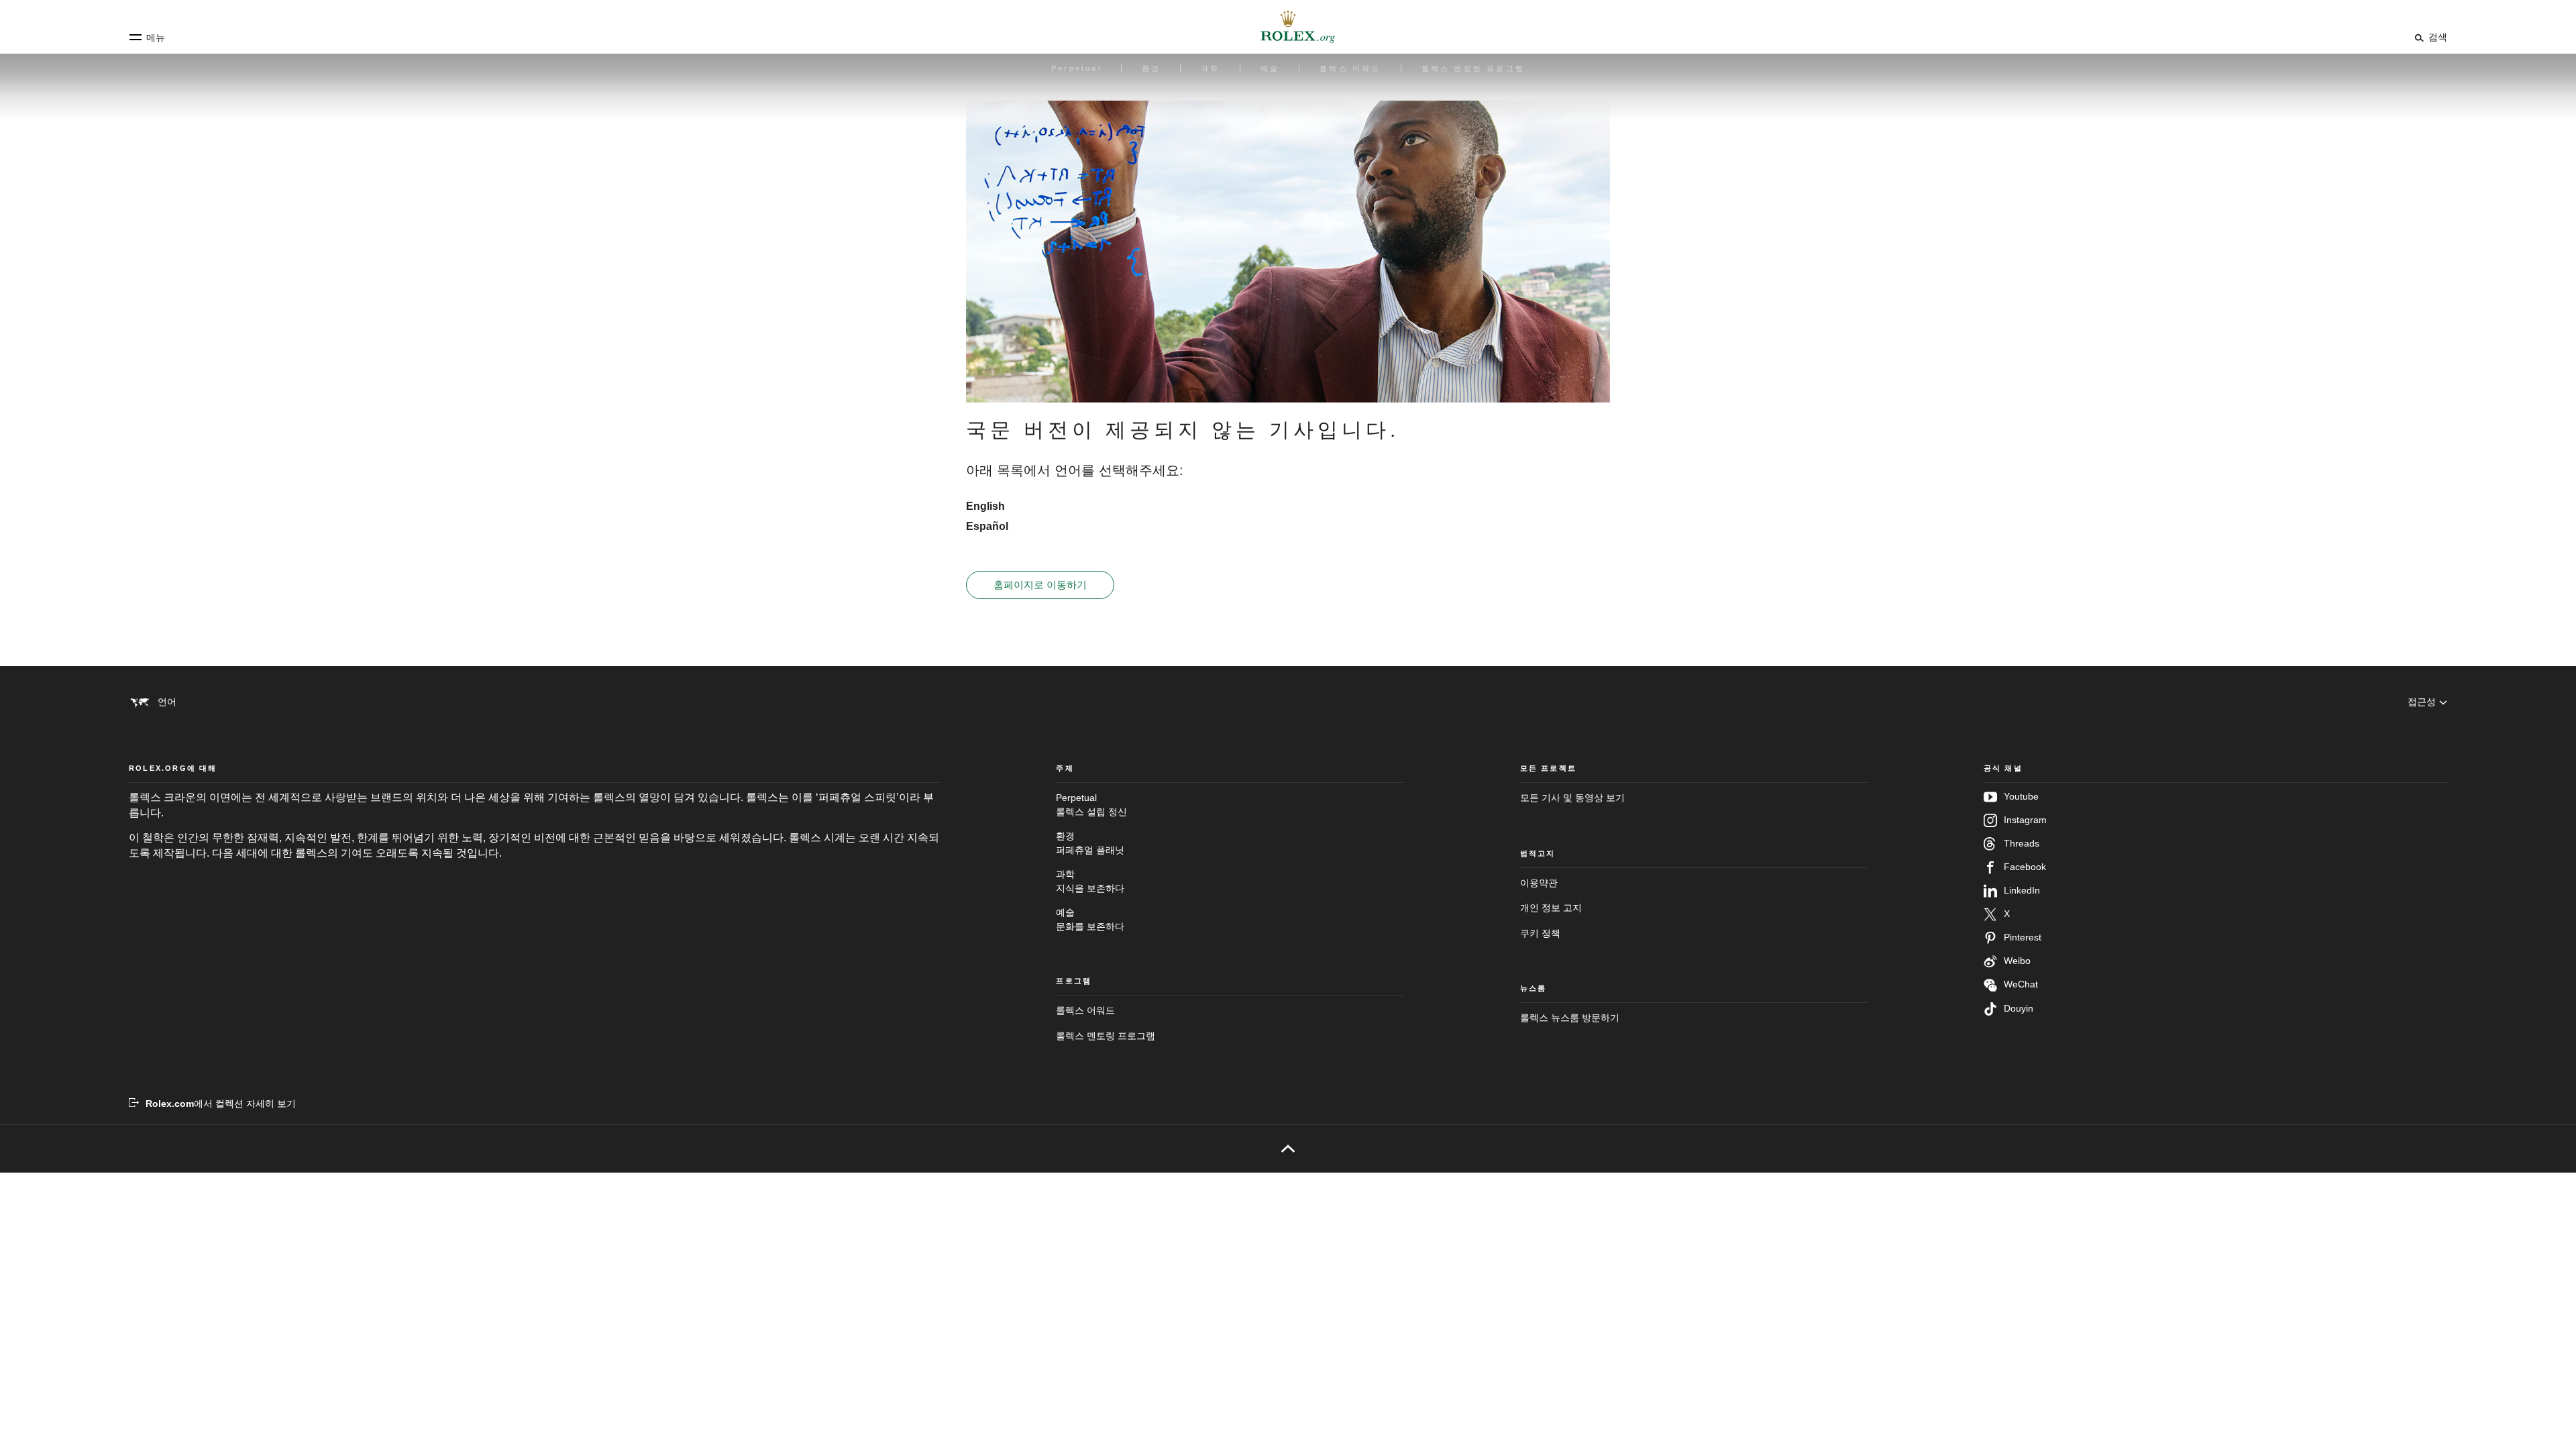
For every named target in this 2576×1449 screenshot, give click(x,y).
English (985, 506)
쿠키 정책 (1540, 933)
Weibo (2017, 961)
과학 (1090, 881)
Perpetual (1091, 804)
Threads (2022, 843)
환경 (1090, 843)
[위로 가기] (1288, 1148)
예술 (1090, 919)
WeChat (2021, 984)
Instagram (2025, 820)
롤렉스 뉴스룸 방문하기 (1570, 1018)
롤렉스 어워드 (1085, 1010)
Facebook (2025, 867)
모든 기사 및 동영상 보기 (1572, 798)
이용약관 (1539, 883)
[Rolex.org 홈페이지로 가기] (1288, 27)
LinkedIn (2022, 890)
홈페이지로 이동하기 (1040, 585)
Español (987, 526)
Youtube (2021, 796)
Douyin (2019, 1008)
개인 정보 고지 (1551, 908)
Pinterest (2023, 937)
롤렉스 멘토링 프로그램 (1106, 1036)
